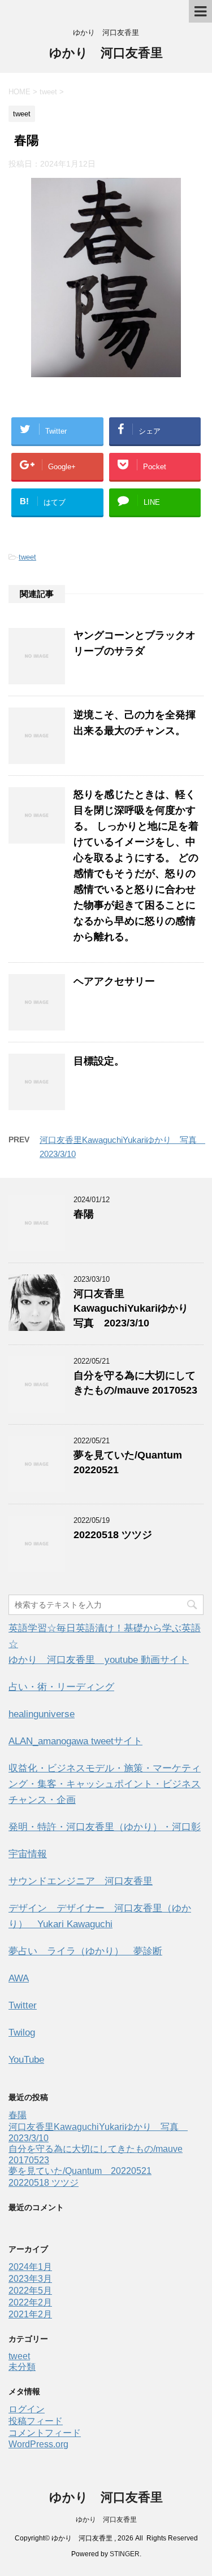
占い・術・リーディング (61, 1687)
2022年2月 (30, 2302)
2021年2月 (30, 2314)
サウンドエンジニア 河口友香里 (81, 1881)
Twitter (23, 2005)
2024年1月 (30, 2267)
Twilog (22, 2033)
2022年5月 (30, 2291)
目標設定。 (99, 1061)
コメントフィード (45, 2433)
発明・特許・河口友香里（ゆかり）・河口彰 (105, 1827)
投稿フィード (36, 2421)
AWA (19, 1978)
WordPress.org (38, 2444)
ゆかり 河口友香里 (106, 53)
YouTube (26, 2060)
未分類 (22, 2367)
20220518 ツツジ (113, 1535)
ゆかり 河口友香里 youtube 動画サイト (99, 1660)
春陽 (84, 1214)
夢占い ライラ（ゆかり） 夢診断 (85, 1951)
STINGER (125, 2554)
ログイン (27, 2409)
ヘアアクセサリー (114, 981)
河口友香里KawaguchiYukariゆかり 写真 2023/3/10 (136, 1308)
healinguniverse (42, 1714)
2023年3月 (30, 2279)
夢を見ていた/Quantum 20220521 (80, 2171)
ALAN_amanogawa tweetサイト (75, 1741)
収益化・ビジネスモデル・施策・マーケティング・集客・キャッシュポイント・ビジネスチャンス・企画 (105, 1784)
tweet (27, 557)
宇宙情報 (28, 1854)
